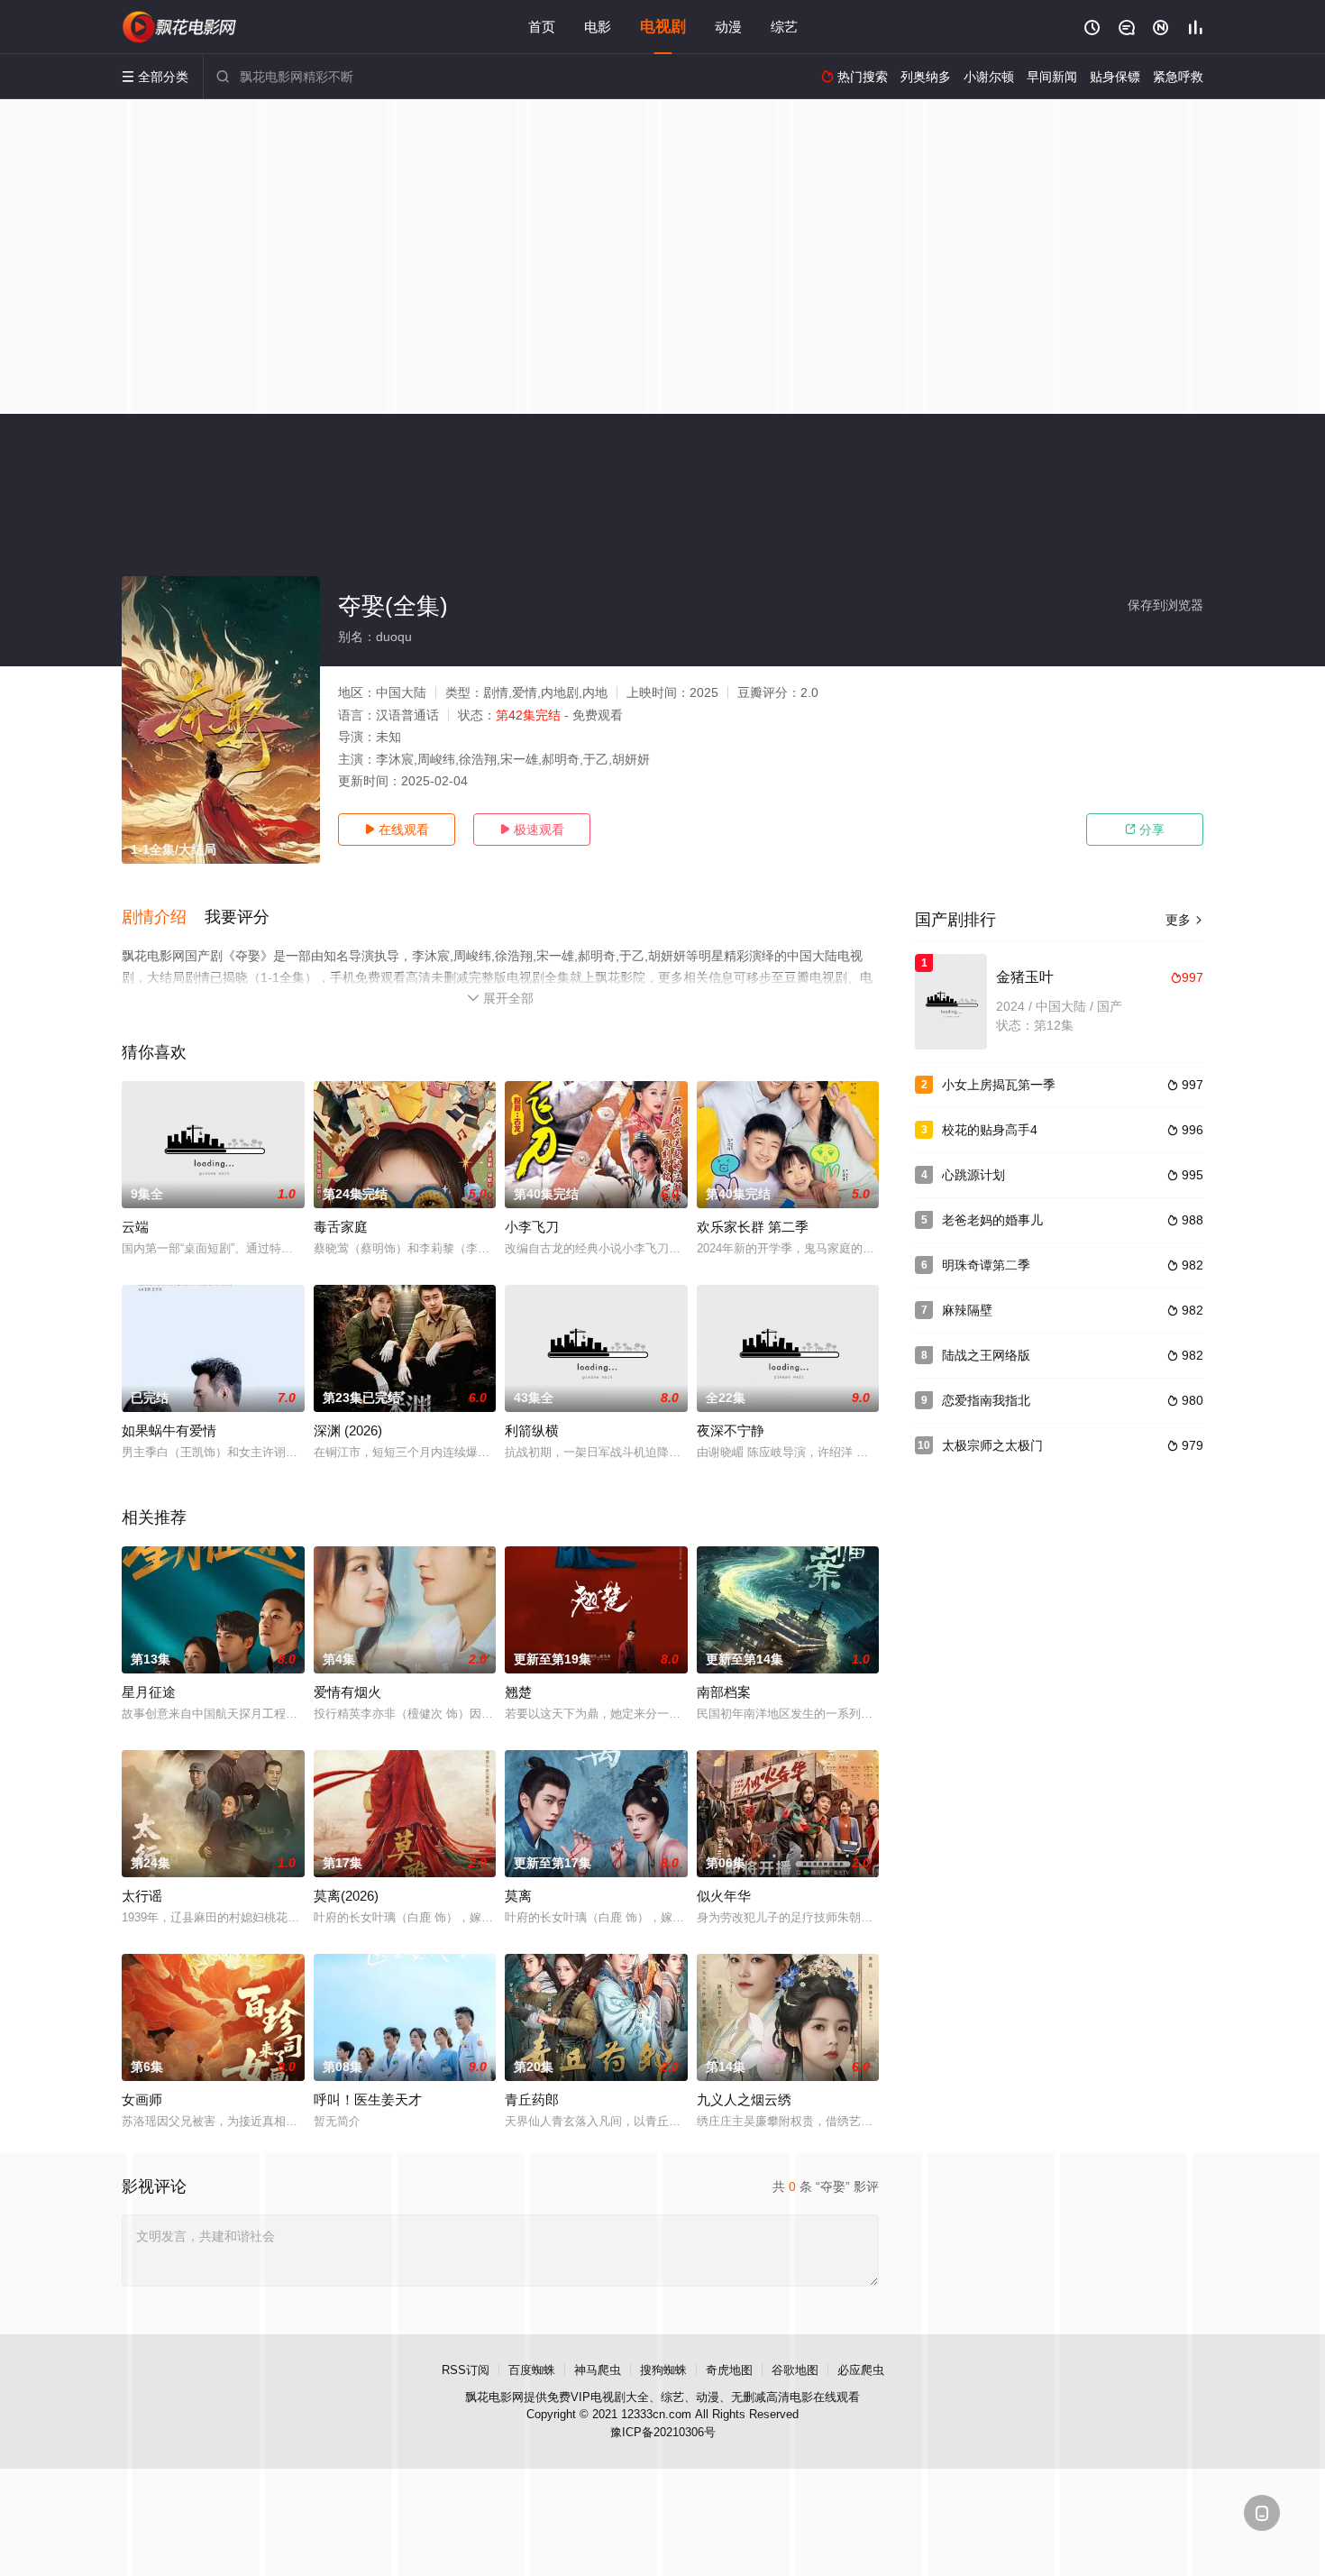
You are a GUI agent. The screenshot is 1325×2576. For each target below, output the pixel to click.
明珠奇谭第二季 (986, 1265)
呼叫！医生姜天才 (368, 2099)
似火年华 (724, 1896)
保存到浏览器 (1165, 605)
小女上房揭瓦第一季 (999, 1085)
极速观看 (532, 830)
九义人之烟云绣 (744, 2099)
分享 (1145, 830)
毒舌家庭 (341, 1227)
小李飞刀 (532, 1227)
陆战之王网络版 (986, 1355)
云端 (135, 1227)
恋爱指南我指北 (986, 1400)
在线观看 (397, 830)
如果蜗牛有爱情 (169, 1430)
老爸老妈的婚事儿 (992, 1220)
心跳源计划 (973, 1175)
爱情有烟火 (347, 1692)
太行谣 (142, 1896)
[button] (163, 918)
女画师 (142, 2099)
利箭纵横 (532, 1430)
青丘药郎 (532, 2099)
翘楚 (518, 1692)
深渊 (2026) (348, 1430)
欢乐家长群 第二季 (753, 1227)
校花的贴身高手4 (990, 1130)
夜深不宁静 (731, 1430)
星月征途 (149, 1692)
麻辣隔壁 (967, 1310)
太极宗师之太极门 (992, 1445)
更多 (1184, 920)
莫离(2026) (346, 1896)
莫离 (518, 1896)
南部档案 (724, 1692)
